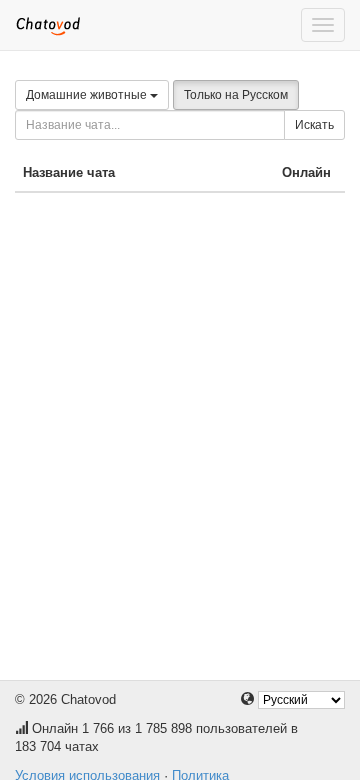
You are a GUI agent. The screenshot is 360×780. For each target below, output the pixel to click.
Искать (314, 125)
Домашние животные (88, 95)
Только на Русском (236, 95)
